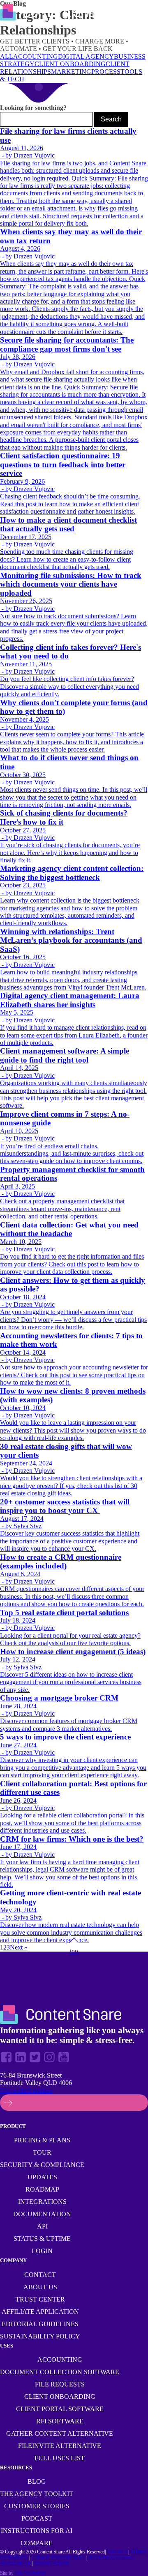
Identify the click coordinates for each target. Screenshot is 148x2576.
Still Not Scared (30, 2573)
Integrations (42, 2202)
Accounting (60, 2360)
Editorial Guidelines (40, 2324)
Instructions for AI (37, 2531)
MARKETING (71, 72)
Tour (42, 2152)
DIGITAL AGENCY (86, 56)
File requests (60, 2384)
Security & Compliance (42, 2165)
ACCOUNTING (36, 56)
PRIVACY (118, 2552)
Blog (37, 2481)
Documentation (42, 2214)
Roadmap (42, 2189)
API (42, 2226)
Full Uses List (60, 2458)
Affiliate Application (40, 2312)
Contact (40, 2275)
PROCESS (106, 72)
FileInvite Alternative (60, 2446)
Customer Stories (37, 2506)
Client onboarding (60, 2397)
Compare (37, 2543)
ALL (7, 56)
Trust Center (40, 2299)
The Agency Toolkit (37, 2494)
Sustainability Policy (40, 2336)
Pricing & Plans (42, 2140)
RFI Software (60, 2421)
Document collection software (60, 2372)
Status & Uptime (42, 2239)
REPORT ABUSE (52, 2563)
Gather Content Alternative (60, 2433)
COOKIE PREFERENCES (58, 2558)
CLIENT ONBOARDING (70, 64)
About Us (40, 2287)
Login (42, 2251)
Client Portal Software (60, 2409)
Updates (42, 2177)
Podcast (37, 2518)
